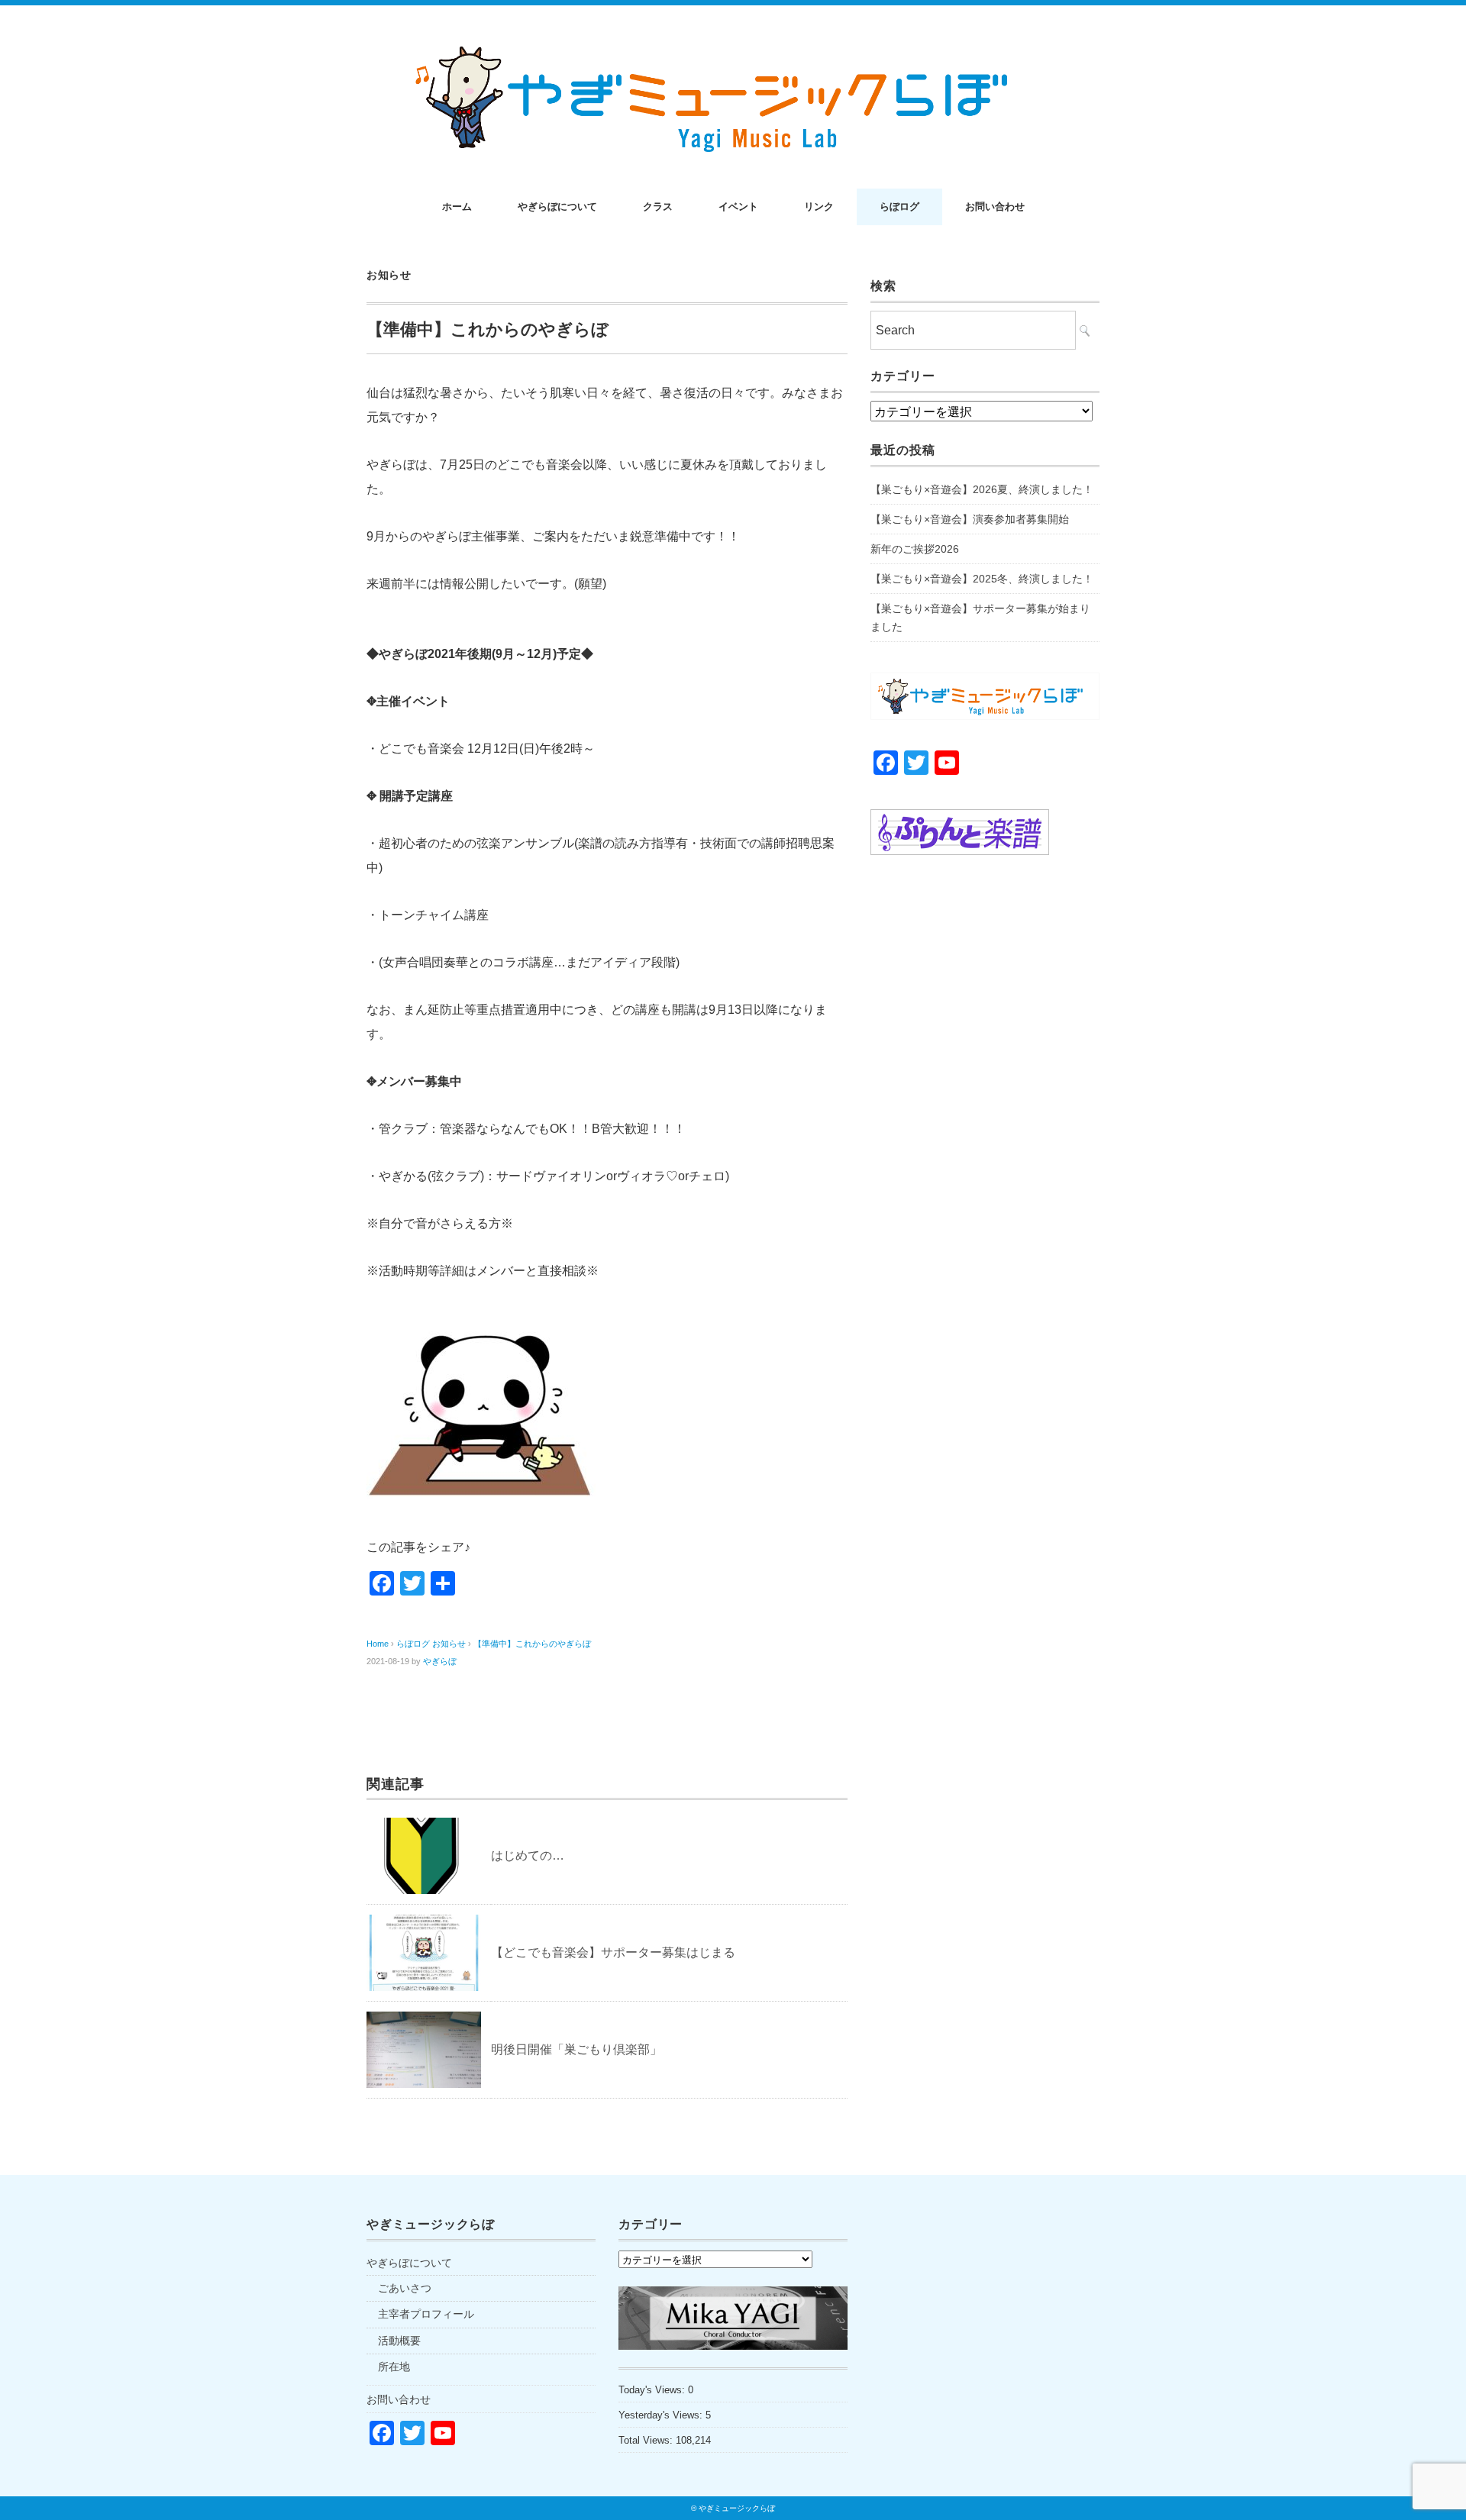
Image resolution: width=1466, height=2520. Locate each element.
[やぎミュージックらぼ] (733, 47)
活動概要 (399, 2341)
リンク (819, 207)
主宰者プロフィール (426, 2314)
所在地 (394, 2367)
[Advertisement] (985, 1122)
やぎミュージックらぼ (737, 2508)
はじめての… (528, 1855)
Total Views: (647, 2440)
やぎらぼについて (557, 207)
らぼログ (899, 207)
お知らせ (389, 275)
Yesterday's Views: (662, 2415)
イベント (738, 207)
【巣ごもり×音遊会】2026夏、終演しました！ (982, 489)
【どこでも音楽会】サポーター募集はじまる (613, 1952)
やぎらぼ (440, 1661)
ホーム (457, 207)
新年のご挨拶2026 (915, 549)
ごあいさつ (405, 2288)
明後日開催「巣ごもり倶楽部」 (576, 2049)
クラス (658, 207)
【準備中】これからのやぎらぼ (532, 1644)
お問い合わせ (995, 207)
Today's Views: (653, 2390)
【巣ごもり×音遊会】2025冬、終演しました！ (982, 579)
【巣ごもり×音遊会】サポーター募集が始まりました (980, 618)
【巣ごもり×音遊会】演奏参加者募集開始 (970, 519)
